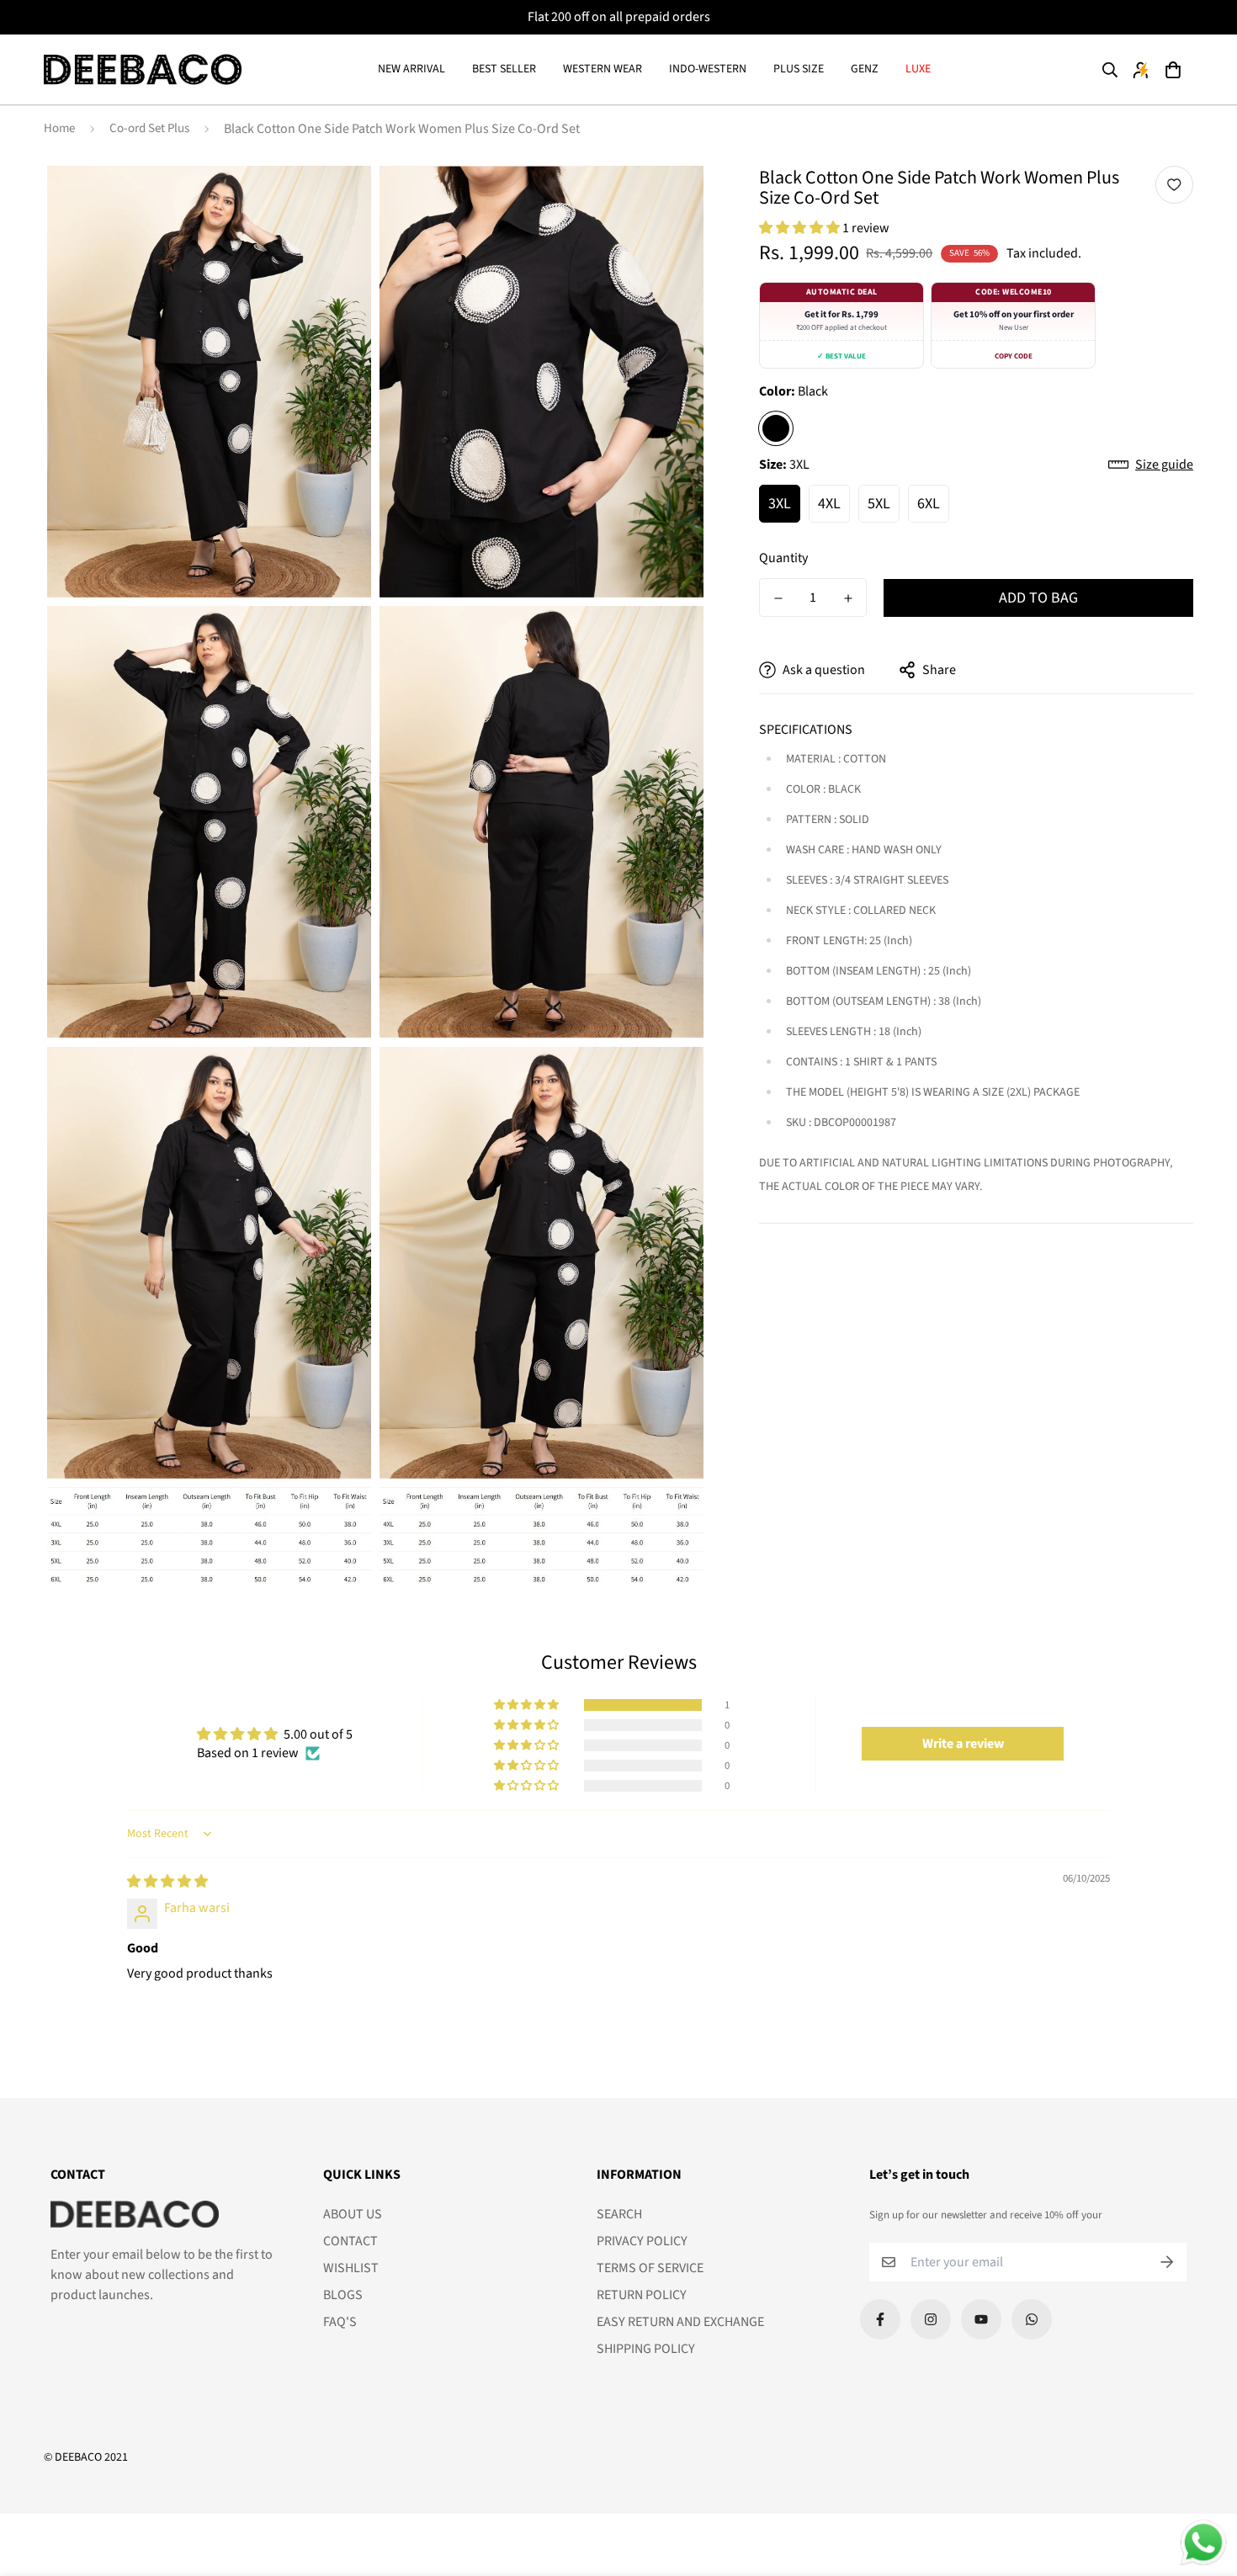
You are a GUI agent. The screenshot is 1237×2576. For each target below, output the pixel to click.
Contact (350, 2241)
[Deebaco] (143, 70)
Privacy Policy (642, 2241)
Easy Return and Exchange (680, 2322)
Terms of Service (650, 2268)
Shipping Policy (646, 2349)
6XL (929, 504)
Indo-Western (708, 69)
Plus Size (799, 69)
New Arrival (411, 69)
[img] (167, 1882)
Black (776, 428)
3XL (780, 504)
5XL (879, 504)
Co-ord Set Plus (149, 128)
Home (59, 128)
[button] (1172, 70)
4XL (829, 504)
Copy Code (1014, 356)
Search (619, 2214)
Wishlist (351, 2268)
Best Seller (504, 69)
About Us (353, 2214)
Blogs (343, 2295)
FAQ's (340, 2322)
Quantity (783, 558)
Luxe (918, 69)
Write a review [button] (963, 1744)
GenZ (865, 69)
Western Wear (603, 69)
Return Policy (642, 2295)
